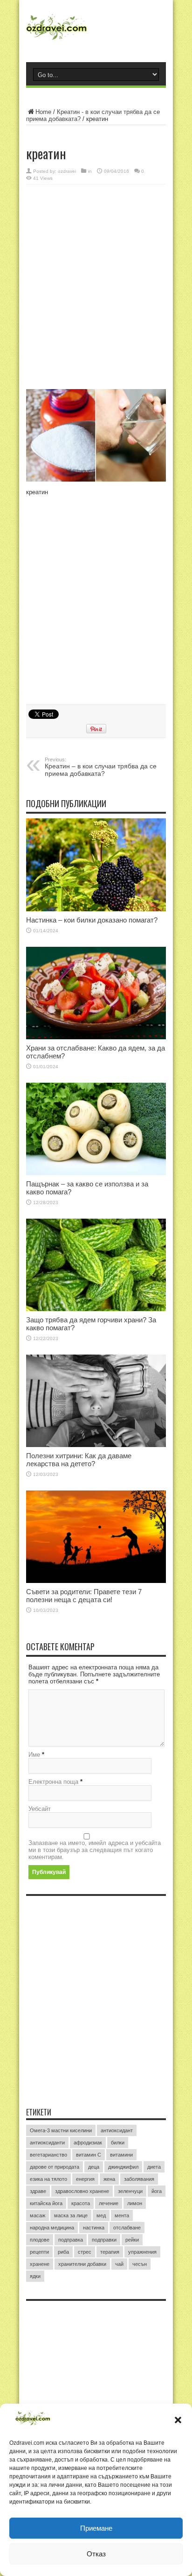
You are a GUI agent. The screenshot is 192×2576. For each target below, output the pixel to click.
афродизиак (88, 2143)
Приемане (96, 2528)
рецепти (39, 2252)
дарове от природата (55, 2167)
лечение (109, 2203)
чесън (140, 2264)
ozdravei (67, 171)
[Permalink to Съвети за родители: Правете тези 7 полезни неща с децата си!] (96, 1537)
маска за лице (71, 2215)
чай (119, 2264)
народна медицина (52, 2228)
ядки (35, 2276)
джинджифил (123, 2167)
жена (109, 2179)
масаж (38, 2215)
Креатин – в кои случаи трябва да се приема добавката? (101, 767)
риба (63, 2252)
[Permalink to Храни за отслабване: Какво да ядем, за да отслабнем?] (96, 993)
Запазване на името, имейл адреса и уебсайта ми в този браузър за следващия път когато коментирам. (95, 1850)
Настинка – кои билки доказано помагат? (92, 920)
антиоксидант (117, 2130)
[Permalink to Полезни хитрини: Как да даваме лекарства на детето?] (96, 1401)
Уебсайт (40, 1809)
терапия (110, 2252)
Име (34, 1755)
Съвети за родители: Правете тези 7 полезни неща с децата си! (84, 1596)
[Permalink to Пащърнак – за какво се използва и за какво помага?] (96, 1129)
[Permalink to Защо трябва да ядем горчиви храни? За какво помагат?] (96, 1265)
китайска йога (46, 2203)
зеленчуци (130, 2191)
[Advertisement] (96, 288)
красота (81, 2203)
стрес (85, 2252)
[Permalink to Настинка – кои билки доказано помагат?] (96, 865)
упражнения (142, 2252)
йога (157, 2191)
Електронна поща (53, 1782)
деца (94, 2167)
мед (101, 2215)
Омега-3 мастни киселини (61, 2130)
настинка (94, 2228)
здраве (38, 2191)
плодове (40, 2240)
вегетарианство (48, 2155)
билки (118, 2143)
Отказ (96, 2554)
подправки (104, 2240)
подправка (71, 2240)
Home (43, 112)
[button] (178, 2420)
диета (154, 2167)
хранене (40, 2264)
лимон (135, 2203)
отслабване (127, 2228)
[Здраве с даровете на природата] (96, 30)
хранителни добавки (82, 2264)
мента (122, 2215)
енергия (85, 2179)
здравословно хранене (82, 2191)
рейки (132, 2240)
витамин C (89, 2155)
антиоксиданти (47, 2143)
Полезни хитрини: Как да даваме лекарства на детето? (79, 1460)
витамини (121, 2155)
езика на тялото (48, 2179)
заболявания (139, 2179)
